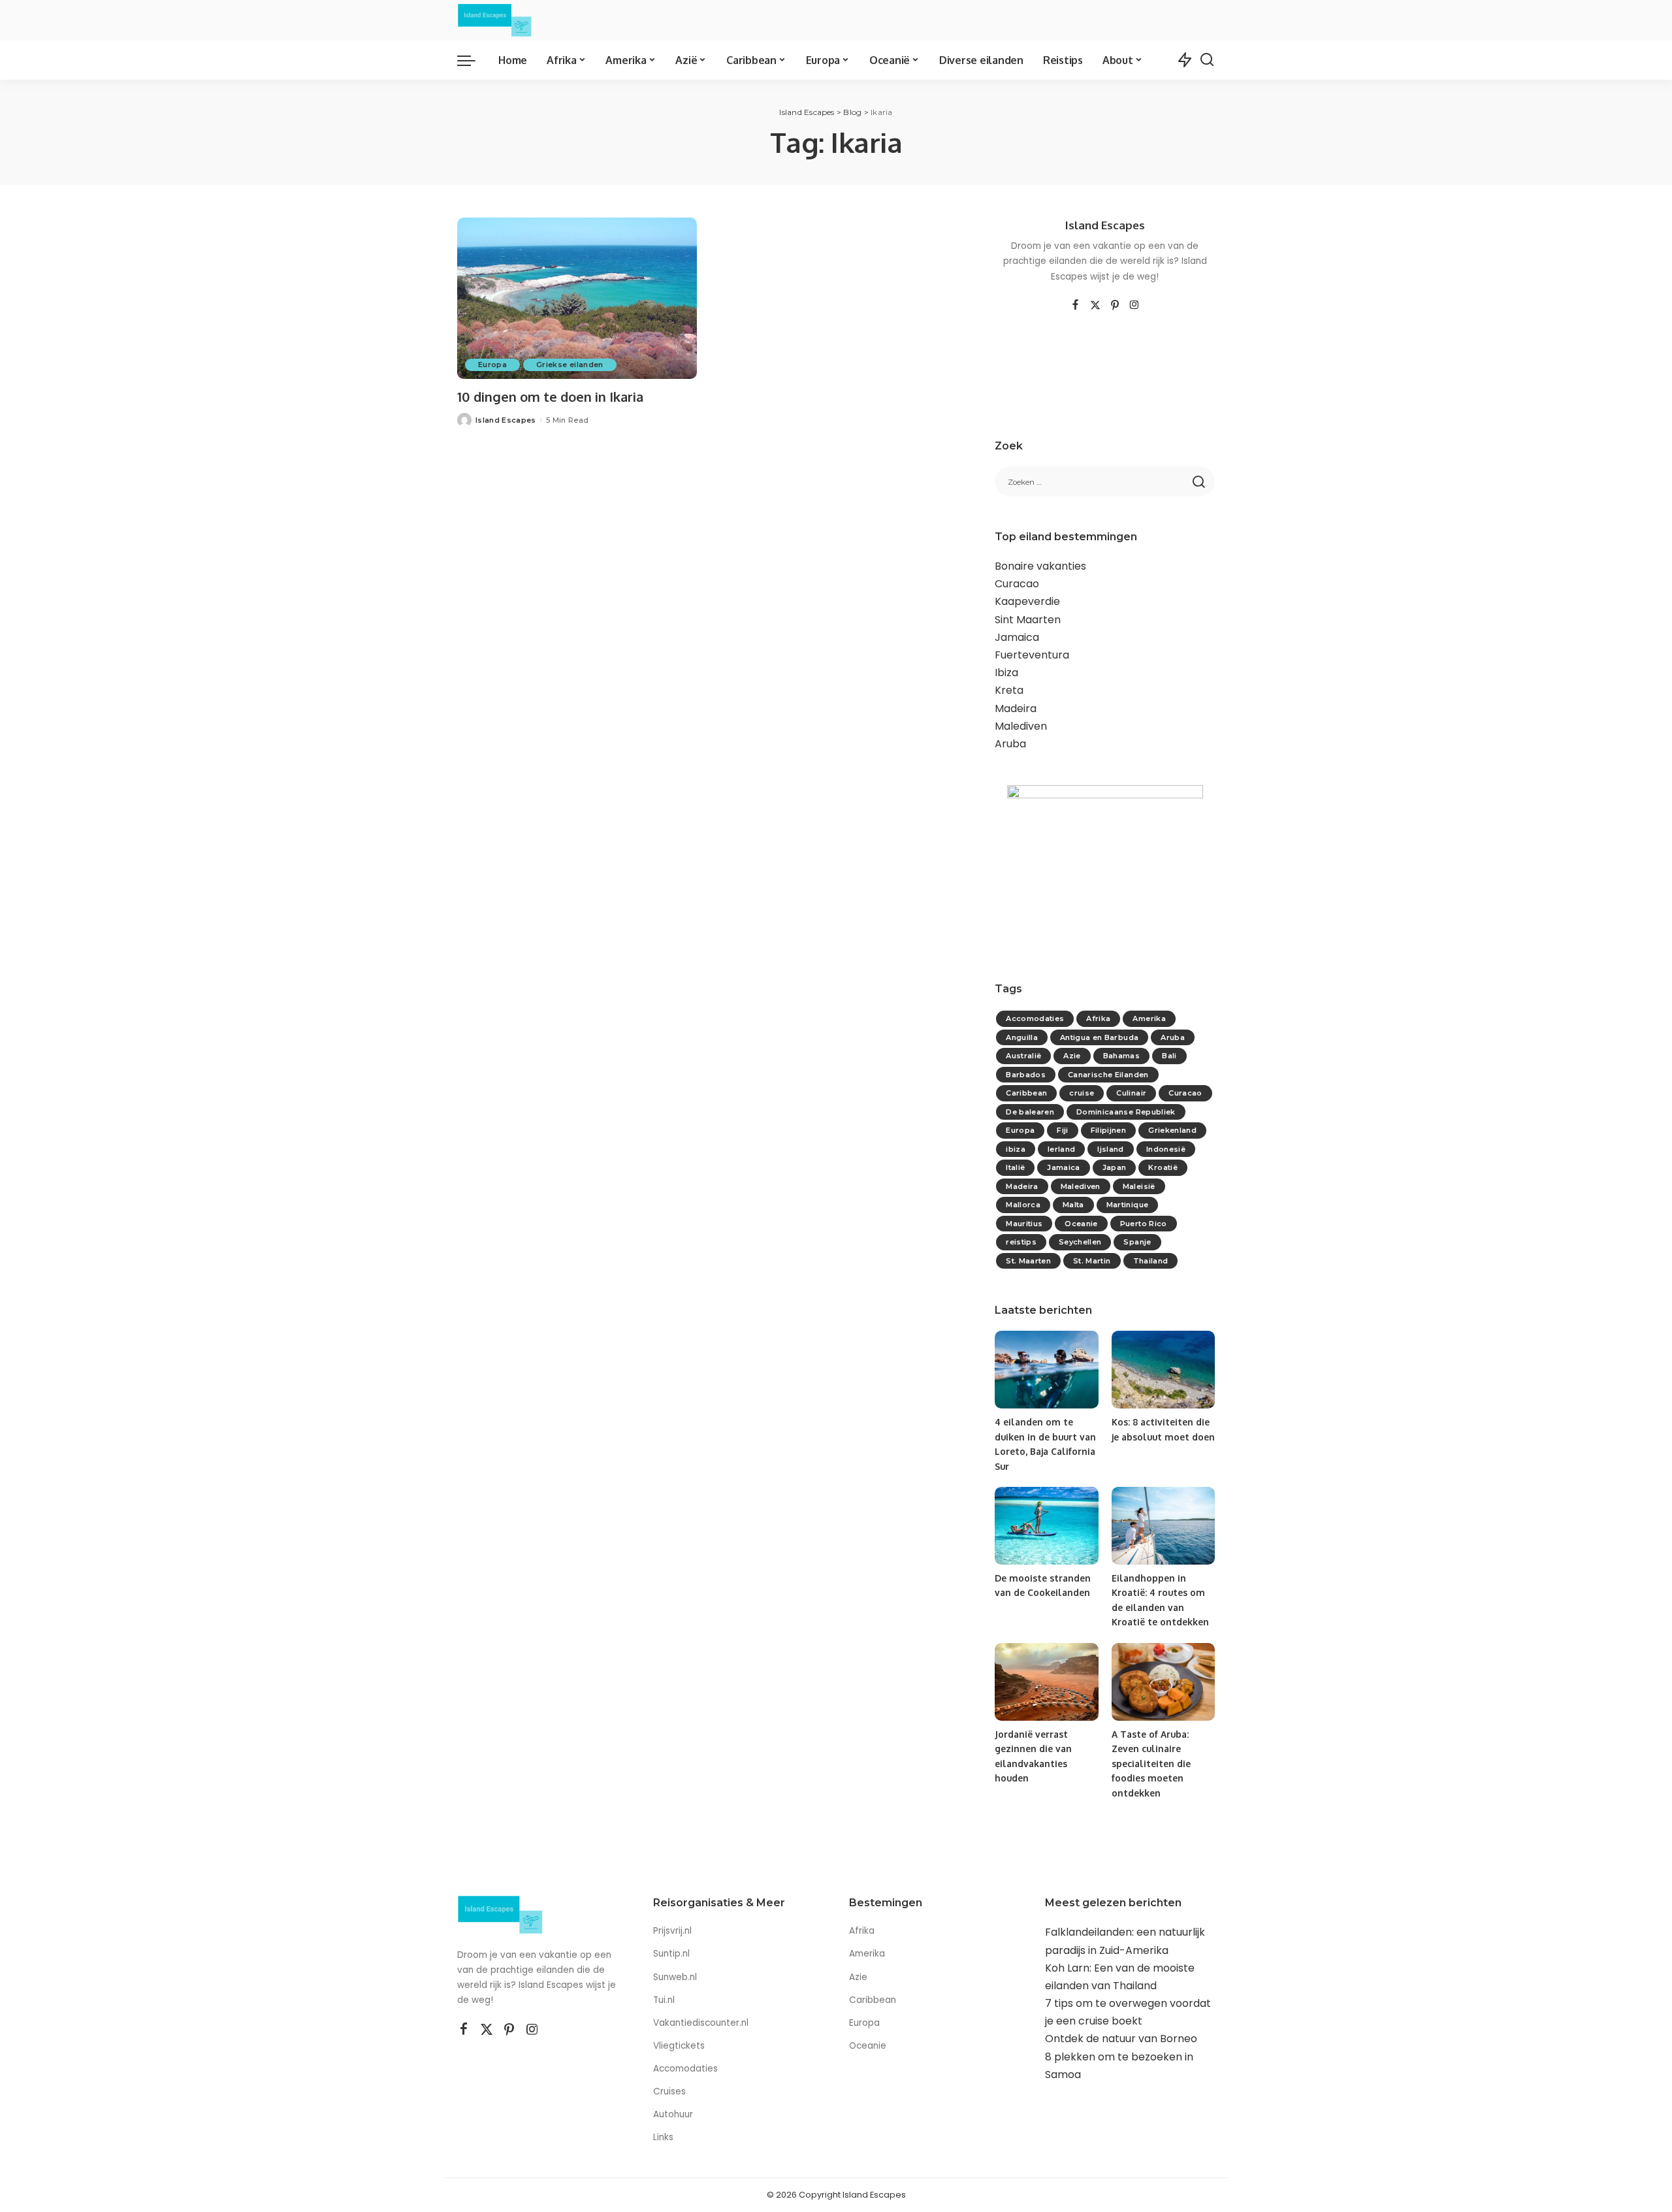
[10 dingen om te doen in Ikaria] (577, 299)
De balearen (1030, 1112)
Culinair (1131, 1093)
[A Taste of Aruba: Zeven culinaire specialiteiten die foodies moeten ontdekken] (1163, 1682)
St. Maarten (1028, 1261)
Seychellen (1080, 1242)
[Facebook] (1075, 306)
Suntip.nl (671, 1954)
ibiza (1016, 1149)
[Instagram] (1134, 306)
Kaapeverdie (1027, 601)
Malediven (1021, 726)
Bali (1169, 1056)
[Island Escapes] (495, 20)
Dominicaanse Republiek (1126, 1112)
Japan (1115, 1167)
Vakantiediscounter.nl (701, 2023)
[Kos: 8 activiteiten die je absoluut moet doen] (1163, 1370)
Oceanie (1081, 1224)
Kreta (1009, 690)
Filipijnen (1108, 1130)
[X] (1095, 306)
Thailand (1151, 1261)
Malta (1073, 1205)
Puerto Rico (1144, 1224)
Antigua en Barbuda (1099, 1037)
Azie (1072, 1056)
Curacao (1017, 584)
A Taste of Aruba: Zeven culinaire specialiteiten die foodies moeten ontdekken (1151, 1764)
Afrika (1098, 1018)
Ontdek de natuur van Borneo (1121, 2039)
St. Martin (1092, 1261)
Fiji (1062, 1130)
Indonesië (1166, 1149)
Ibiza (1006, 673)
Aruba (1010, 744)
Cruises (669, 2091)
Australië (1023, 1056)
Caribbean (1026, 1093)
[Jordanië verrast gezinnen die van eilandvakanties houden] (1046, 1682)
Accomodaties (1035, 1018)
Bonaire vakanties (1040, 566)
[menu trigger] (473, 60)
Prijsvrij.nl (672, 1931)
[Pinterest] (1115, 306)
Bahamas (1121, 1056)
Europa (492, 365)
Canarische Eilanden (1108, 1075)
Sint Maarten (1028, 620)
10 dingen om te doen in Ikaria (550, 397)
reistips (1021, 1242)
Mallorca (1023, 1205)
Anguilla (1022, 1037)
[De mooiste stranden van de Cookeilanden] (1046, 1526)
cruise (1082, 1093)
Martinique (1127, 1205)
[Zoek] (1207, 60)
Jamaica (1017, 637)
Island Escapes (506, 420)
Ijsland (1110, 1149)
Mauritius (1024, 1224)
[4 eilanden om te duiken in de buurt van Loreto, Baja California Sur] (1046, 1370)
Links (663, 2137)
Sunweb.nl (675, 1977)
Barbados (1026, 1075)
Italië (1015, 1167)
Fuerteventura (1032, 655)
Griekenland (1172, 1130)
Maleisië (1139, 1186)
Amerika (1149, 1018)
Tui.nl (664, 2000)
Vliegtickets (680, 2046)
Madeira (1016, 708)
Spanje (1137, 1242)
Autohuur (673, 2114)
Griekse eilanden (570, 365)
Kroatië (1163, 1167)
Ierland (1061, 1149)
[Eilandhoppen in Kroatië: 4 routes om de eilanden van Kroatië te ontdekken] (1163, 1526)
